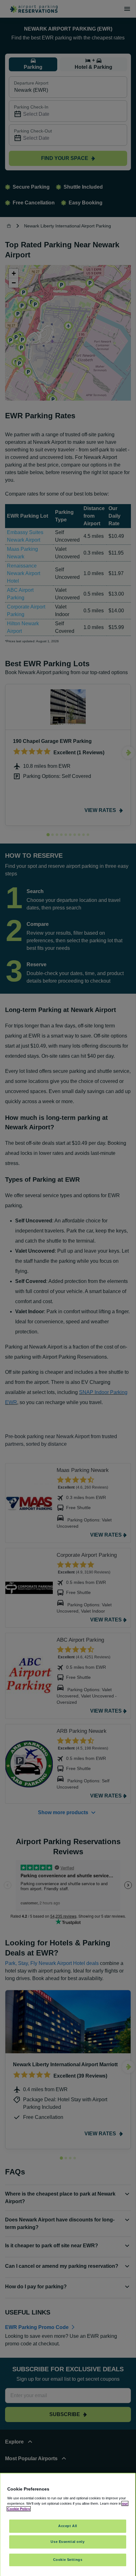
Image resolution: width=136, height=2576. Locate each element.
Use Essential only (68, 2542)
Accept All (68, 2526)
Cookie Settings (68, 2560)
